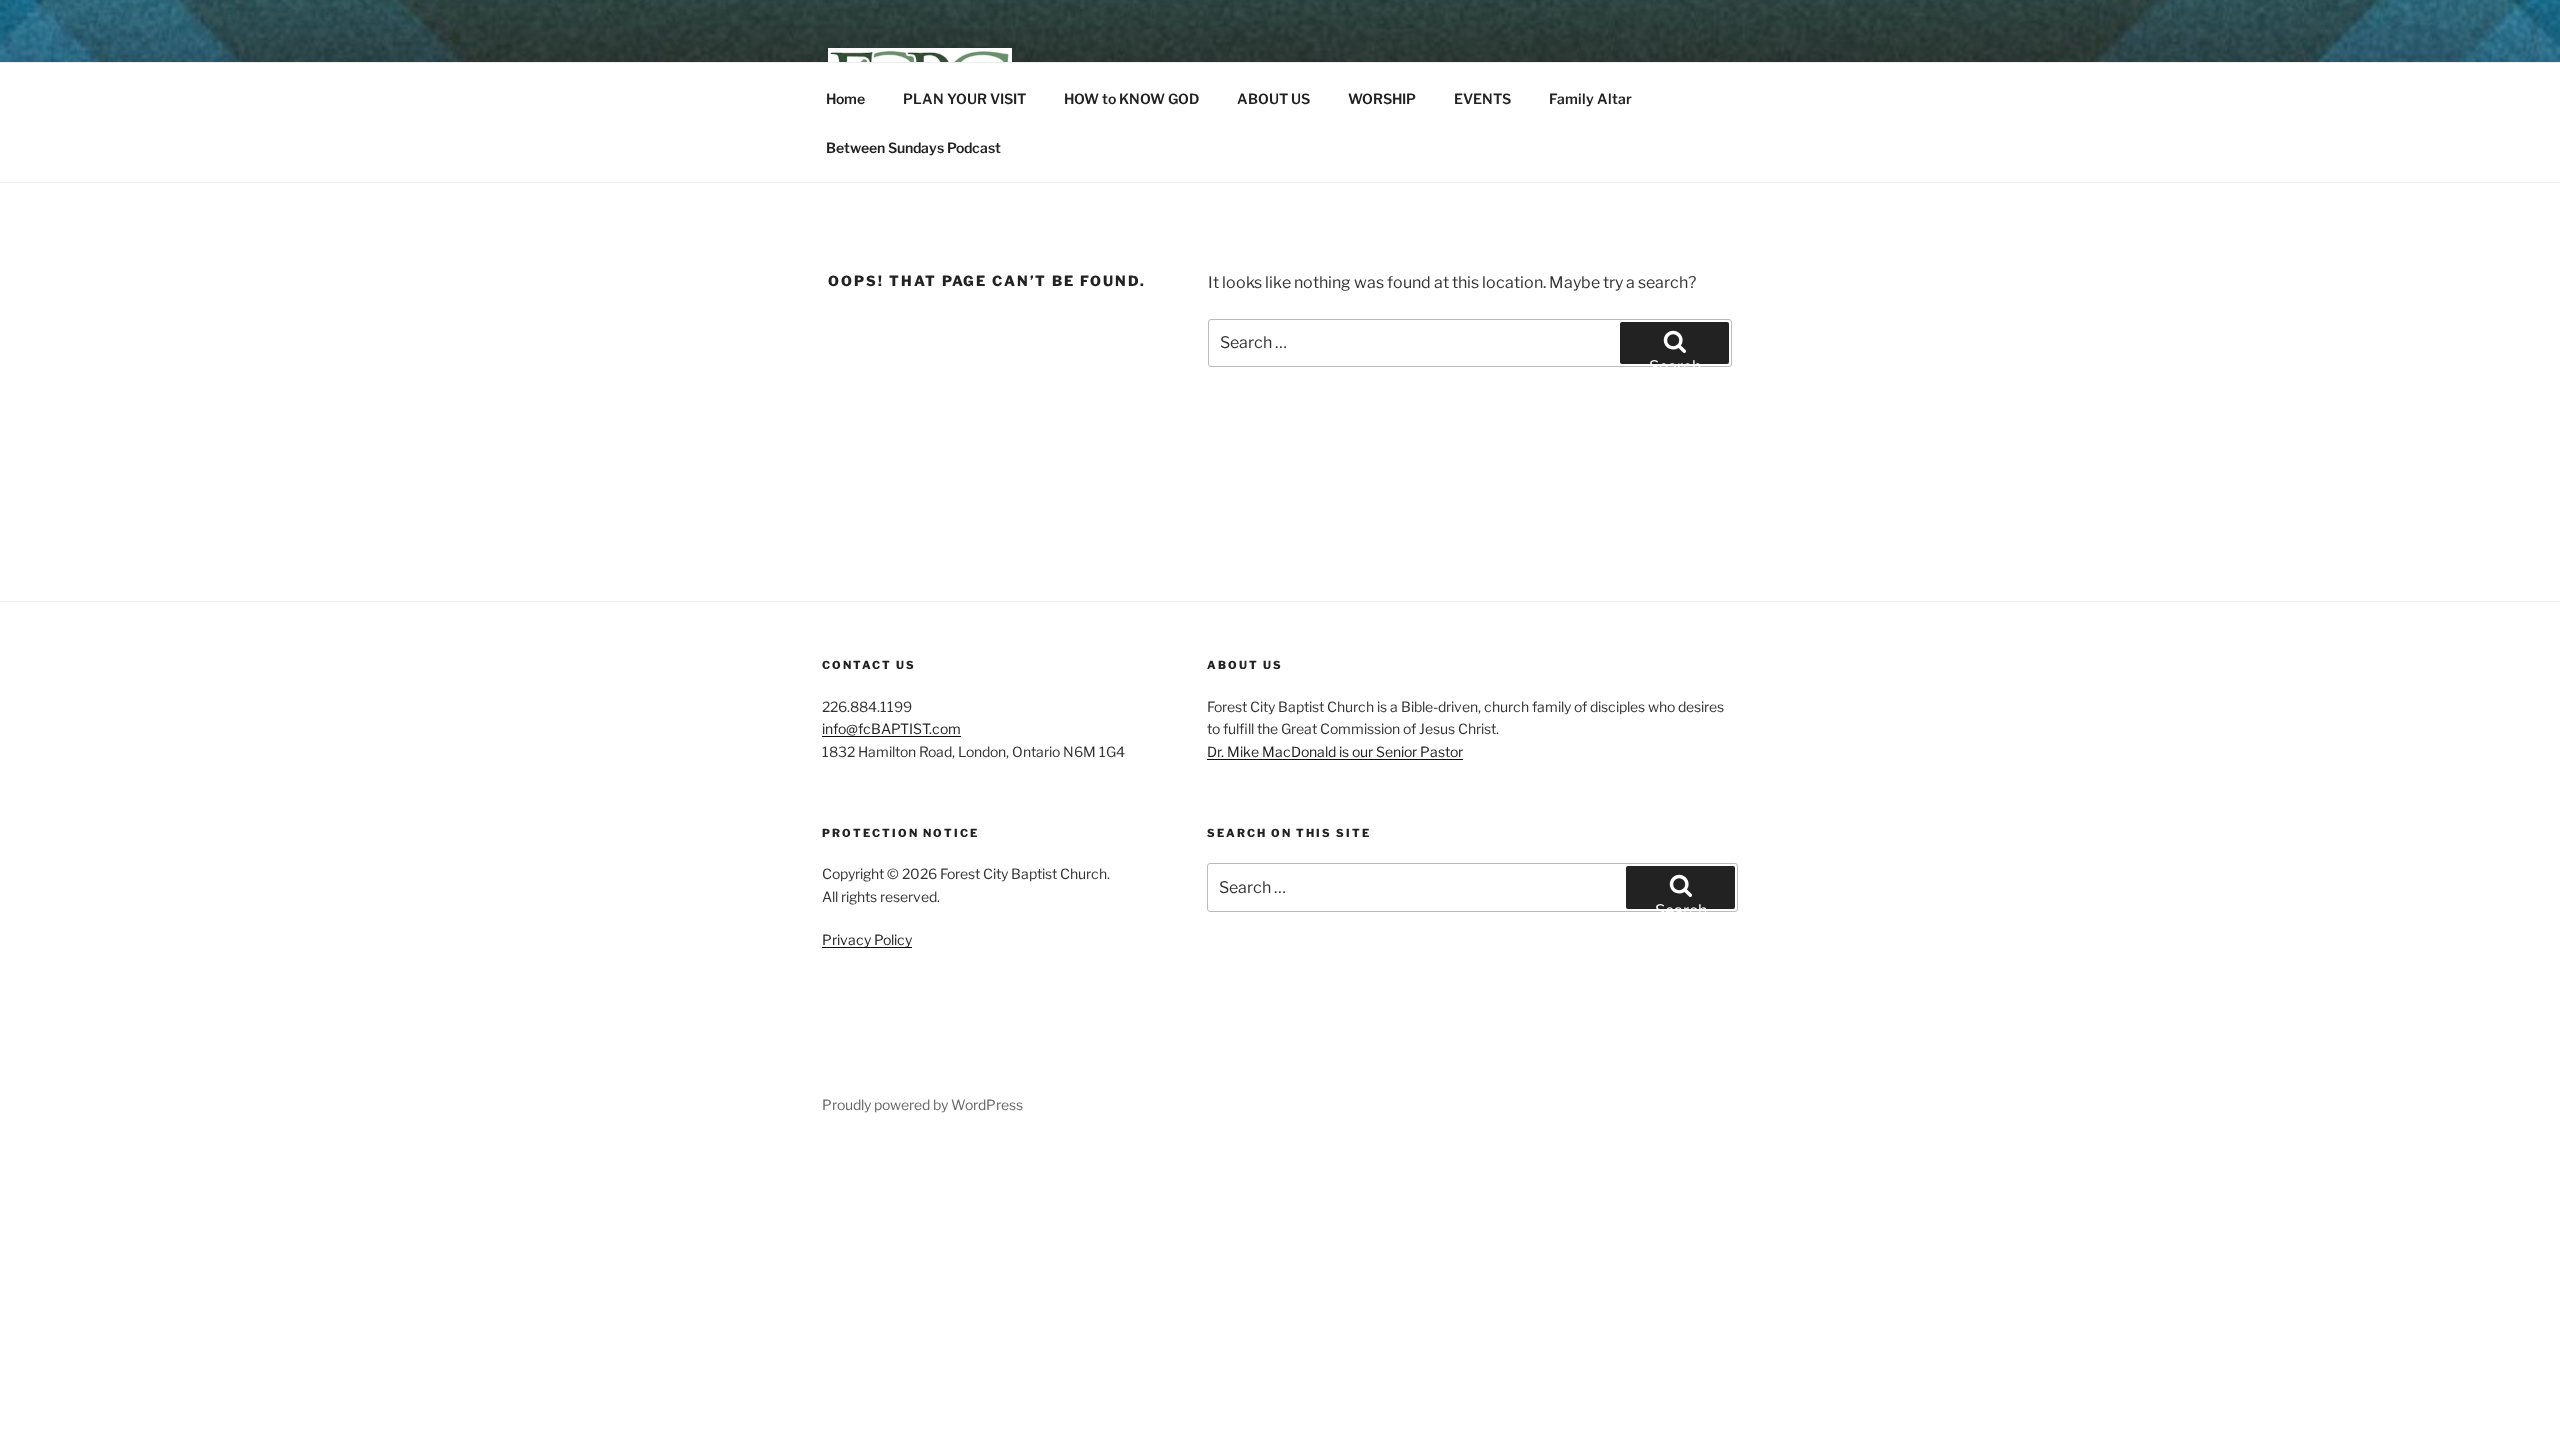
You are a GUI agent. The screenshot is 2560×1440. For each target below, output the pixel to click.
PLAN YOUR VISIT (964, 98)
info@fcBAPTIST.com (891, 728)
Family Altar (1590, 98)
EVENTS (1482, 98)
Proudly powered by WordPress (922, 1104)
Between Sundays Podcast (913, 147)
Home (845, 98)
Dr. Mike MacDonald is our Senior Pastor (1335, 751)
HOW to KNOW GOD (1131, 98)
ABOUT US (1273, 98)
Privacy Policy (867, 939)
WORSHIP (1382, 98)
